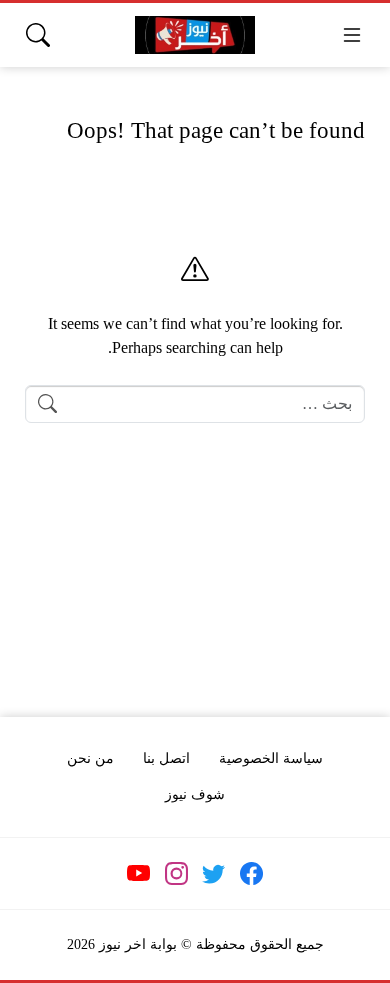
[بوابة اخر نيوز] (195, 35)
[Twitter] (214, 874)
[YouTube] (139, 874)
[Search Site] (38, 35)
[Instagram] (176, 874)
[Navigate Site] (352, 35)
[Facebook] (251, 874)
